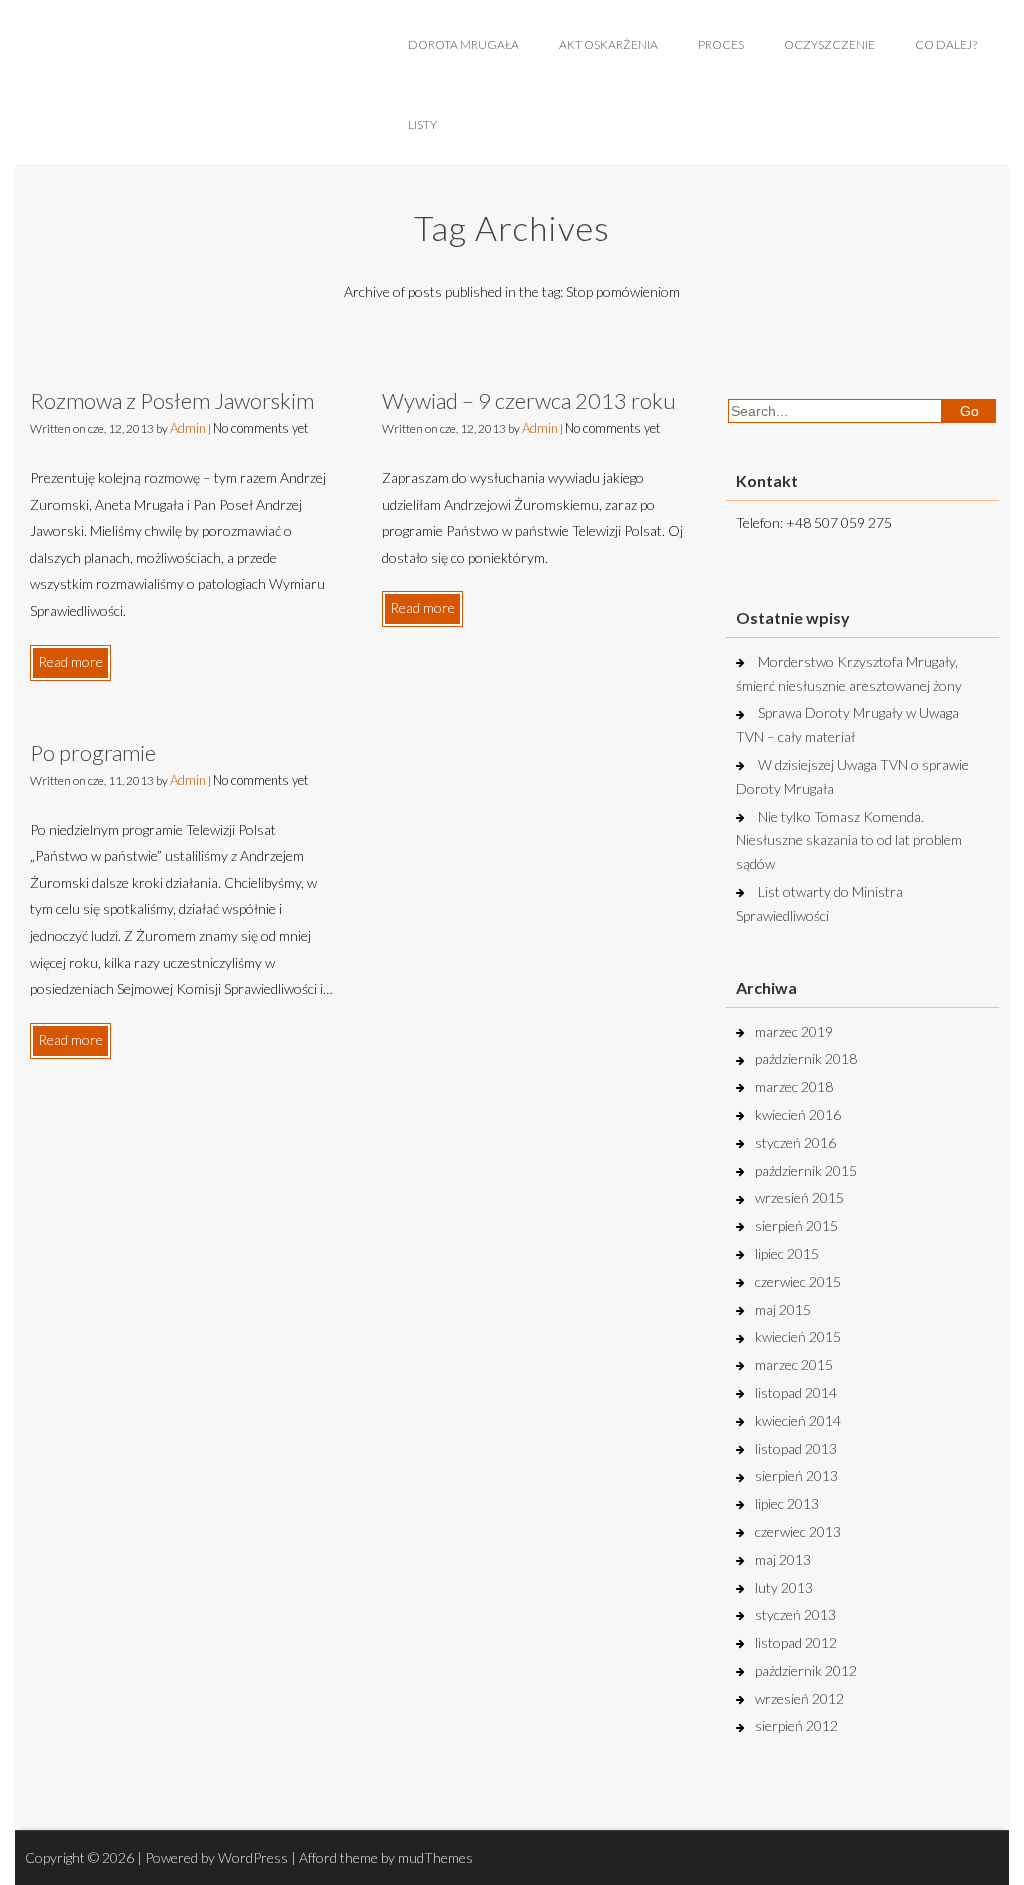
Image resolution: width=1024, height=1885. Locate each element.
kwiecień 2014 (798, 1420)
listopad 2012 (796, 1642)
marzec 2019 (794, 1031)
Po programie (93, 752)
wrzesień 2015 (799, 1197)
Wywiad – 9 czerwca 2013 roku (529, 400)
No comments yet (260, 428)
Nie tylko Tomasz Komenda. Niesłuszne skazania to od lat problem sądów (849, 840)
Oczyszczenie (829, 44)
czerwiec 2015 (798, 1281)
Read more (70, 661)
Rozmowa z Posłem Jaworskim (172, 400)
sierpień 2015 (796, 1225)
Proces (721, 44)
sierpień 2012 (796, 1725)
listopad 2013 (796, 1448)
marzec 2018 (794, 1086)
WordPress (253, 1857)
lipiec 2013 (787, 1503)
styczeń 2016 (795, 1142)
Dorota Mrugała (463, 44)
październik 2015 (806, 1170)
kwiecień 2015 (798, 1336)
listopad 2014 (796, 1392)
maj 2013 (783, 1559)
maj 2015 (783, 1309)
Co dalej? (946, 44)
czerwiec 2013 (798, 1531)
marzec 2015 (794, 1364)
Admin (188, 428)
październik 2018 (806, 1058)
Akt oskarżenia (608, 44)
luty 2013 (784, 1587)
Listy (422, 124)
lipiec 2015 (787, 1253)
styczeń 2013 (795, 1614)
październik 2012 (806, 1670)
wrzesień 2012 (799, 1698)
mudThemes (435, 1857)
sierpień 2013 (796, 1475)
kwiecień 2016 (798, 1114)
